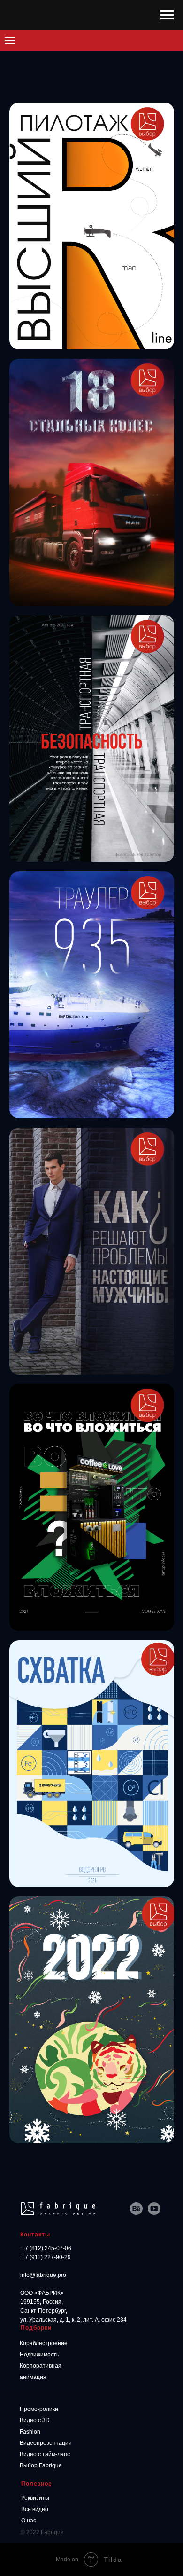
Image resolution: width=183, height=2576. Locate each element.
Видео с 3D (35, 2420)
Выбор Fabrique (41, 2465)
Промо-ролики (39, 2409)
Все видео (35, 2509)
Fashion (30, 2432)
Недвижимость (39, 2355)
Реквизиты (35, 2498)
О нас (29, 2521)
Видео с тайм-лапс (45, 2454)
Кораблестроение (44, 2343)
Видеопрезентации (46, 2443)
